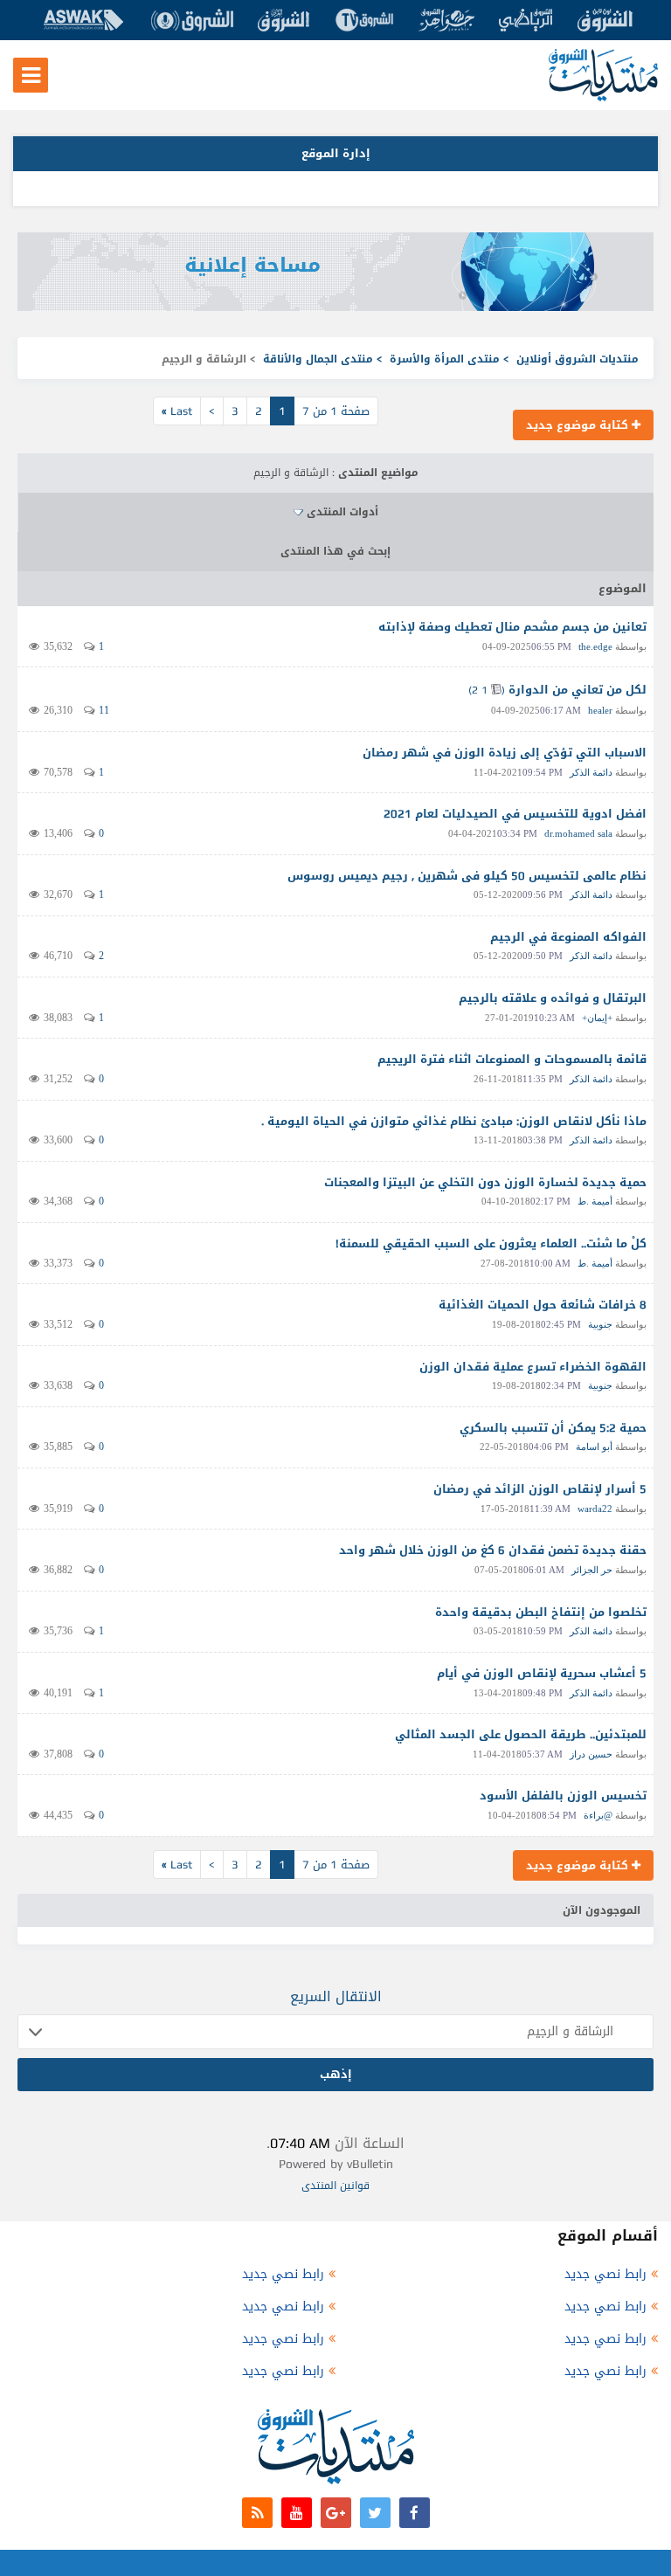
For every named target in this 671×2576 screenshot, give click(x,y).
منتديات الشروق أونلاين (578, 359)
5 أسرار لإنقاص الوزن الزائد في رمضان (540, 1489)
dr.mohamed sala (578, 833)
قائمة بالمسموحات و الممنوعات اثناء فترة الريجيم (512, 1059)
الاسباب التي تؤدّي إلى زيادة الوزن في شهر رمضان (505, 753)
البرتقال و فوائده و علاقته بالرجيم (553, 998)
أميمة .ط (595, 1201)
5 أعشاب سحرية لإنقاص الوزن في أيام (542, 1673)
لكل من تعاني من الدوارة (578, 690)
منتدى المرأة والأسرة (445, 359)
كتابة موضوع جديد (579, 425)
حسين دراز (591, 1754)
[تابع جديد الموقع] (257, 2513)
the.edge (595, 646)
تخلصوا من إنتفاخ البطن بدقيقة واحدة (541, 1612)
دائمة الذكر (591, 772)
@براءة (598, 1815)
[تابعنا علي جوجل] (336, 2513)
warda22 (595, 1509)
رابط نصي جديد (605, 2274)
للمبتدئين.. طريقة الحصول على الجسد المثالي (521, 1734)
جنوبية (600, 1324)
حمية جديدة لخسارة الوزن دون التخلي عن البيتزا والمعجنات (485, 1182)
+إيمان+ (597, 1018)
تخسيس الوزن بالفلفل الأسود (563, 1796)
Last (177, 411)
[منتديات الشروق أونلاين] (603, 97)
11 (104, 710)
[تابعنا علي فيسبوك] (415, 2513)
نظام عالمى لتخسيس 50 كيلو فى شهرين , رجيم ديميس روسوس (467, 876)
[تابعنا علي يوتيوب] (297, 2513)
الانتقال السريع (336, 1996)
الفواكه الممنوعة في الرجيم (568, 937)
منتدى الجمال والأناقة (318, 359)
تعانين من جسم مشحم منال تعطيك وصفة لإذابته (512, 627)
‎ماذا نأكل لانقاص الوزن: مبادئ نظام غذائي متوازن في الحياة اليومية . (454, 1121)
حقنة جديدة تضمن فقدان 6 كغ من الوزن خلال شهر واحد (493, 1550)
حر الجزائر (592, 1570)
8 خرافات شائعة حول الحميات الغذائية (543, 1305)
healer (600, 710)
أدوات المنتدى (342, 512)
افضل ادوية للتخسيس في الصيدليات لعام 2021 (515, 814)
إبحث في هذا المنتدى (335, 551)
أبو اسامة (594, 1447)
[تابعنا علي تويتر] (375, 2513)
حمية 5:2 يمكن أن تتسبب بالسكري (553, 1428)
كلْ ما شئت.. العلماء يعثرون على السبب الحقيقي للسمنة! (491, 1243)
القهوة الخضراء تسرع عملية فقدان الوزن (533, 1367)
